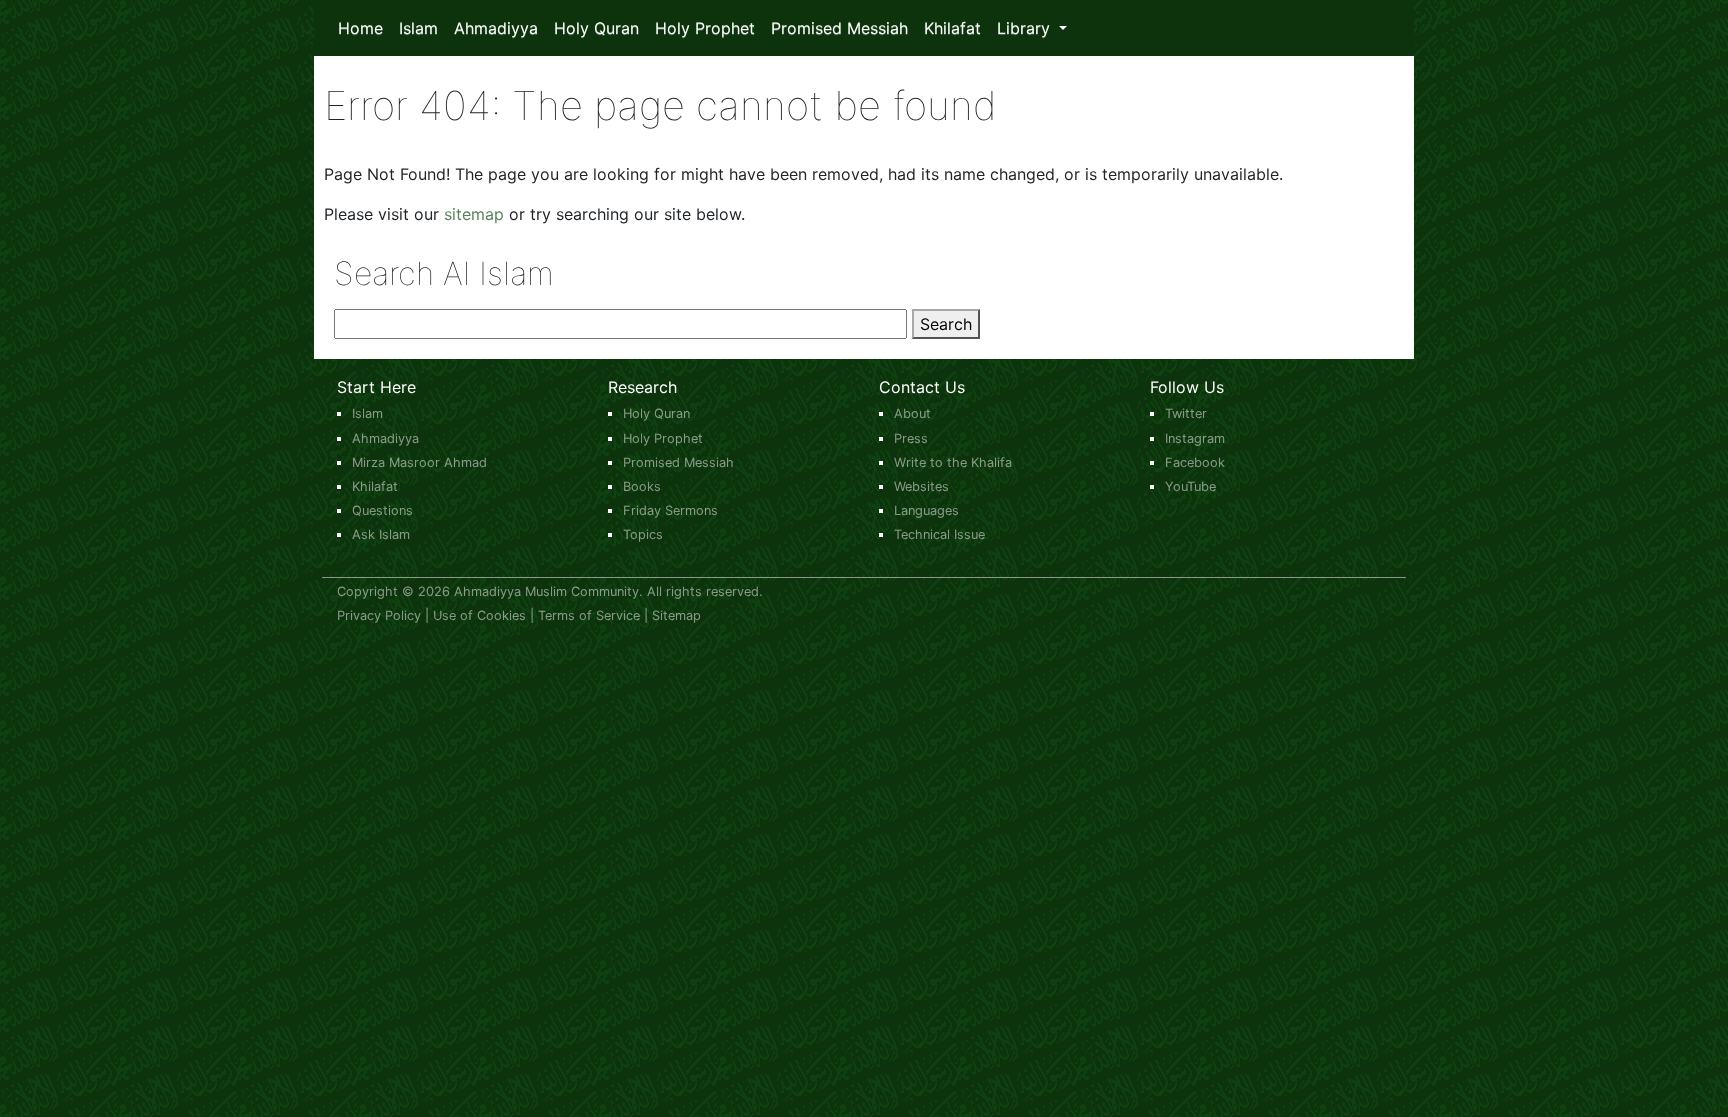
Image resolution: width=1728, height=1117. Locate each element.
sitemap (474, 214)
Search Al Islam (444, 274)
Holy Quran (596, 28)
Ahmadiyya (496, 28)
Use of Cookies (479, 615)
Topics (643, 534)
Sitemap (676, 615)
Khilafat (952, 28)
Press (911, 438)
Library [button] (1026, 28)
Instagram (1195, 438)
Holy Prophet (705, 28)
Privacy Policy (379, 615)
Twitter (1186, 413)
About (912, 413)
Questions (382, 510)
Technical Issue (939, 534)
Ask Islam (381, 534)
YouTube (1190, 486)
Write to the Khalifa (953, 462)
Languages (926, 510)
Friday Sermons (670, 510)
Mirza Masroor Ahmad (419, 462)
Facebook (1195, 462)
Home (360, 28)
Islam (418, 28)
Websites (921, 486)
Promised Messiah (839, 28)
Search (946, 324)
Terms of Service (589, 615)
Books (642, 486)
